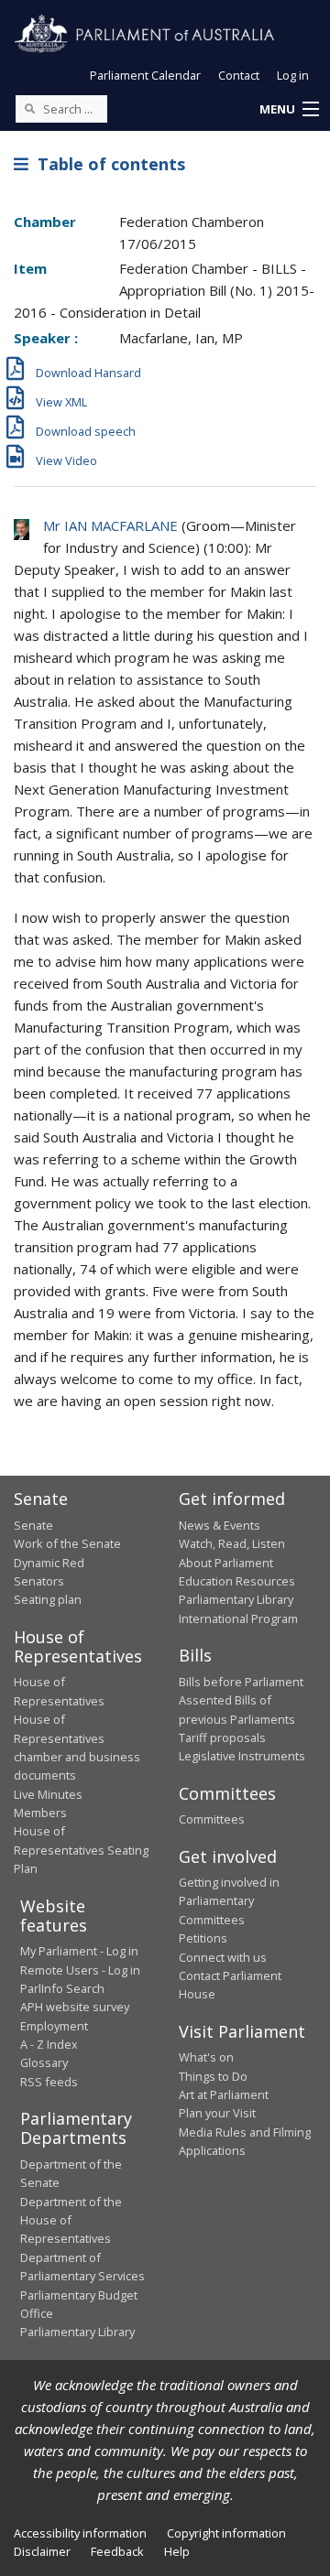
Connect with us (223, 1957)
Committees (212, 1819)
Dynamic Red (49, 1563)
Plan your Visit (217, 2113)
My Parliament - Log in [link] (79, 1951)
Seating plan (48, 1599)
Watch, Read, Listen (232, 1543)
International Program (238, 1618)
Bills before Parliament (241, 1682)
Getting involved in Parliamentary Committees (229, 1901)
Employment (54, 2026)
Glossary (44, 2062)
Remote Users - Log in (80, 1970)
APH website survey (75, 2007)
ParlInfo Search (62, 1988)
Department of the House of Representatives (71, 2220)
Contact (239, 75)
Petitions (203, 1938)
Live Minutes (48, 1794)
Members (40, 1813)
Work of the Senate (67, 1543)
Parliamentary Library (236, 1599)
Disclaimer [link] (42, 2551)
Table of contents (107, 164)
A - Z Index (49, 2044)
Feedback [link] (117, 2551)
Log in (293, 75)
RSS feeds (49, 2082)
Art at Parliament (224, 2094)
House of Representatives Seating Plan (81, 1850)
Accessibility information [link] (80, 2533)
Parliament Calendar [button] (145, 75)
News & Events (220, 1525)
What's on (206, 2057)
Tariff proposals (222, 1737)
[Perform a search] (29, 108)
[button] (289, 110)
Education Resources (237, 1581)
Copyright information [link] (226, 2533)
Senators (39, 1581)
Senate (33, 1525)
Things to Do (213, 2076)
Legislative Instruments (242, 1756)
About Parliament (226, 1563)
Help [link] (177, 2551)
